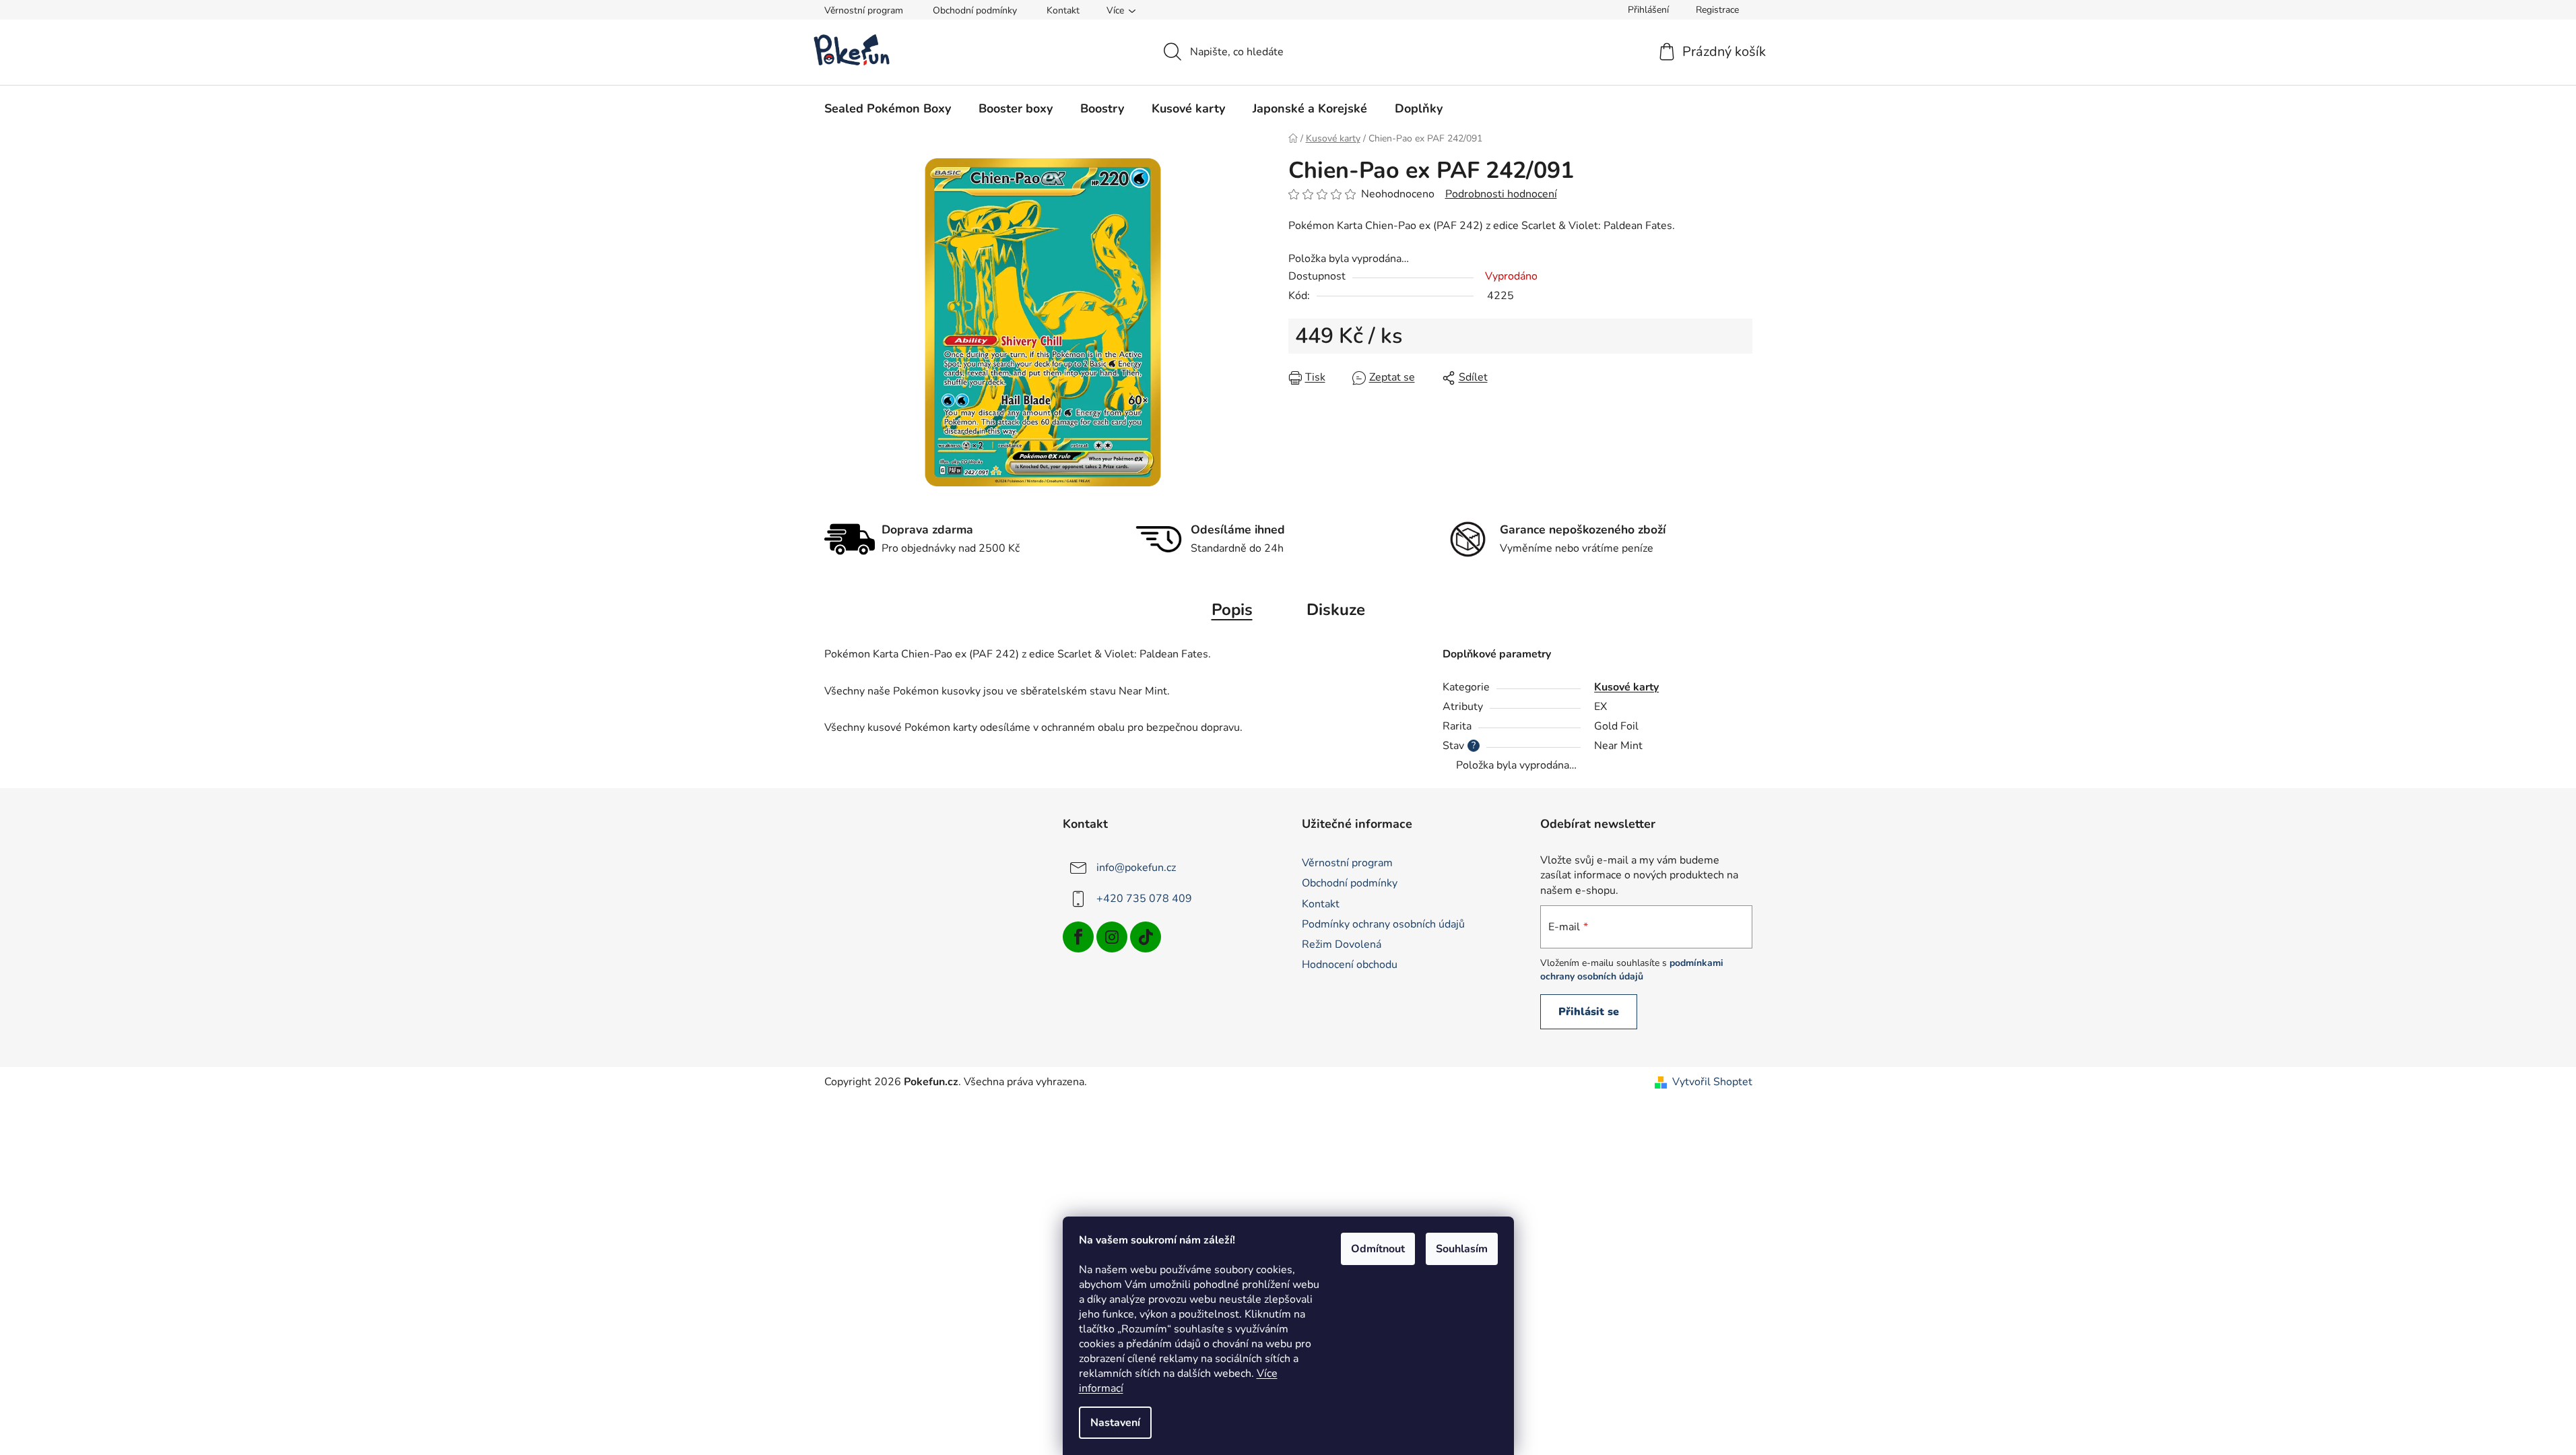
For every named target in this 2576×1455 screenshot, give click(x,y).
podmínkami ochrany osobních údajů (1632, 970)
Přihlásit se (1589, 1012)
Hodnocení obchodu (1350, 965)
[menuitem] (888, 108)
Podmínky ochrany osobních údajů (1383, 924)
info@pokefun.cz (1136, 868)
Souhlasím (1462, 1249)
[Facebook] (1078, 937)
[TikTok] (1146, 937)
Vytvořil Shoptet (1712, 1082)
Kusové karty (1626, 687)
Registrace (1717, 10)
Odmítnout (1378, 1249)
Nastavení (1115, 1423)
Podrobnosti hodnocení (1501, 194)
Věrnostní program (864, 10)
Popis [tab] (1232, 610)
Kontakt (1063, 10)
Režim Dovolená (1342, 944)
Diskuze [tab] (1336, 610)
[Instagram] (1112, 937)
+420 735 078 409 (1144, 899)
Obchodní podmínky (975, 10)
